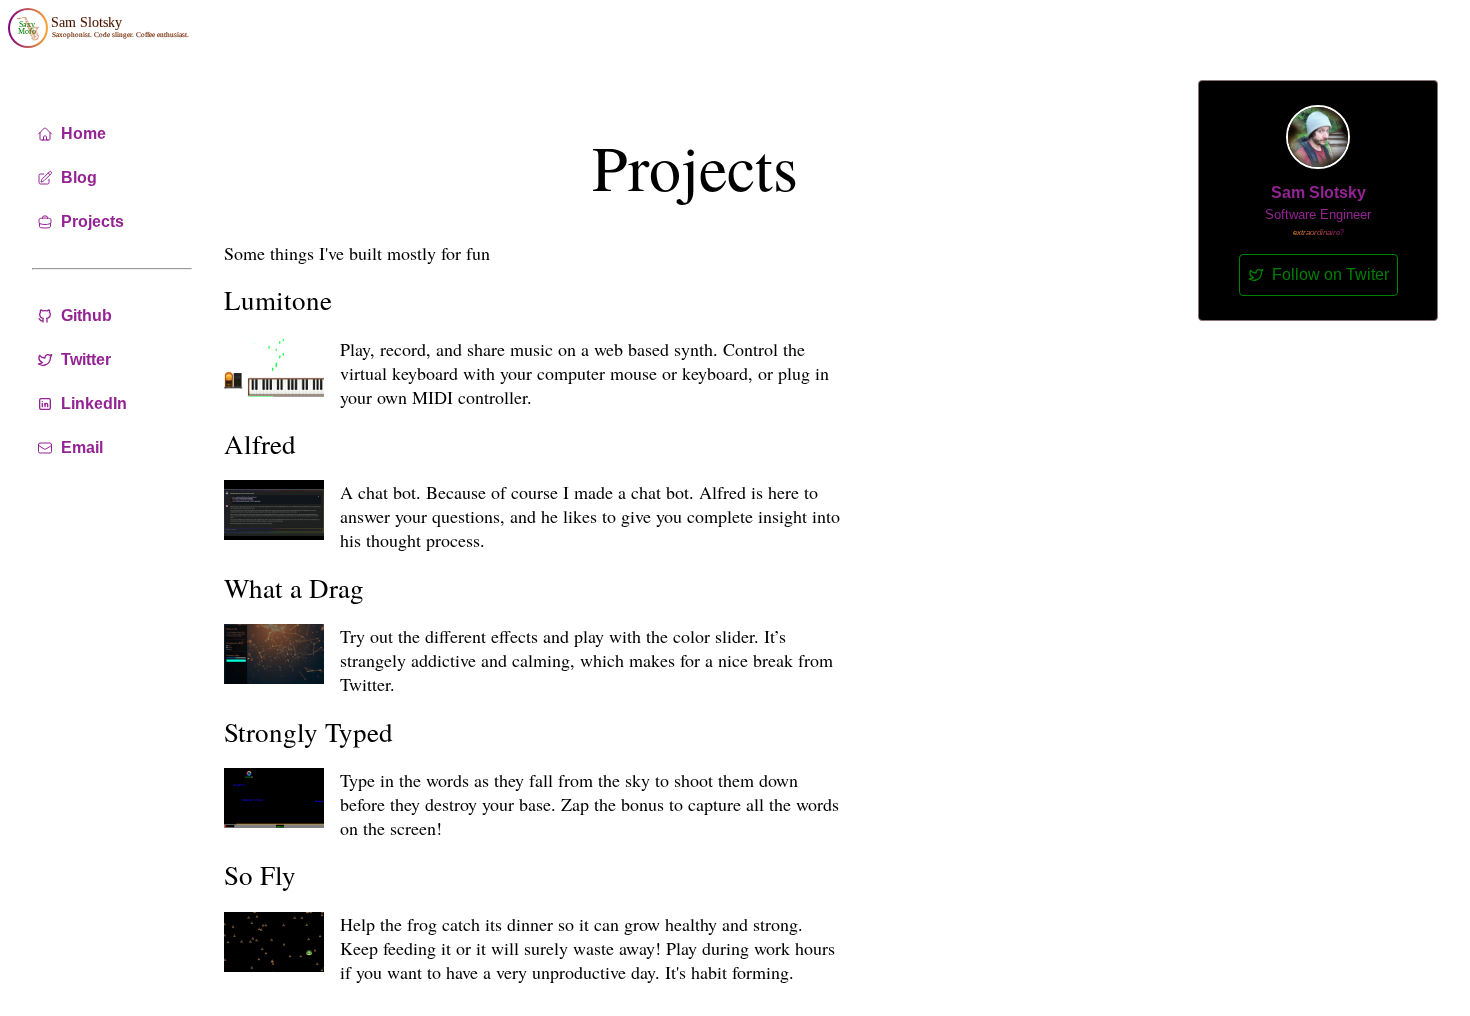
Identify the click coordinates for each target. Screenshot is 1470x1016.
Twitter (86, 359)
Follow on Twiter (1330, 274)
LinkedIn (94, 403)
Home (83, 133)
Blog (79, 177)
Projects (92, 221)
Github (86, 315)
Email (82, 447)
